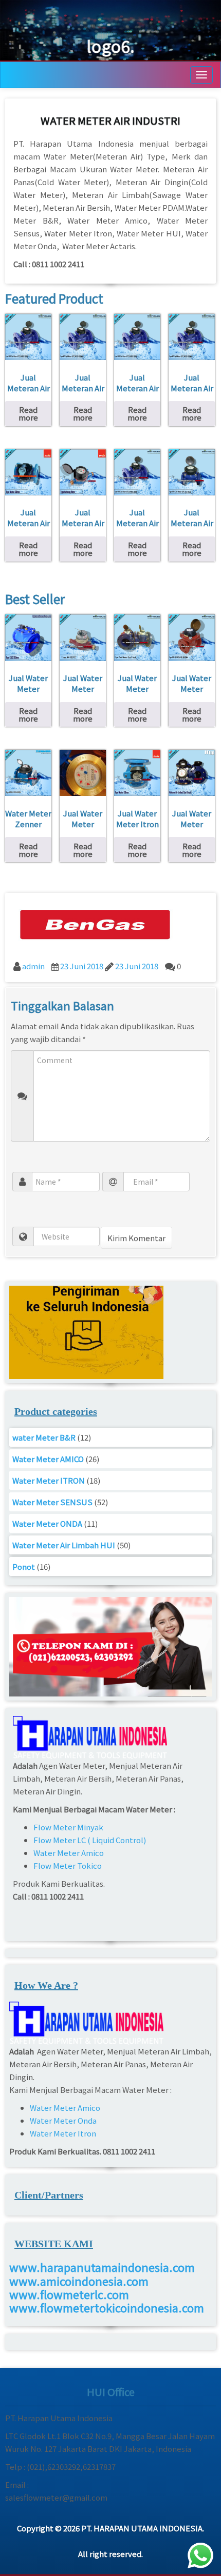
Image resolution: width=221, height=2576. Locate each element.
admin (33, 966)
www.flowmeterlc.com (69, 2294)
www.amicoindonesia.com (79, 2281)
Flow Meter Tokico (68, 1865)
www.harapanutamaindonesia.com (102, 2267)
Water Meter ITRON (49, 1480)
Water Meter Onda (63, 2120)
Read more (28, 413)
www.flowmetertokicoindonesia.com (107, 2307)
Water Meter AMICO (48, 1459)
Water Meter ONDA (47, 1523)
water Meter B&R (44, 1437)
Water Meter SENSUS (52, 1502)
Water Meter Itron (63, 2133)
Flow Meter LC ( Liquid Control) (90, 1840)
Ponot (24, 1566)
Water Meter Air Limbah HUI (64, 1545)
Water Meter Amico (69, 1853)
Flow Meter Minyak (69, 1827)
